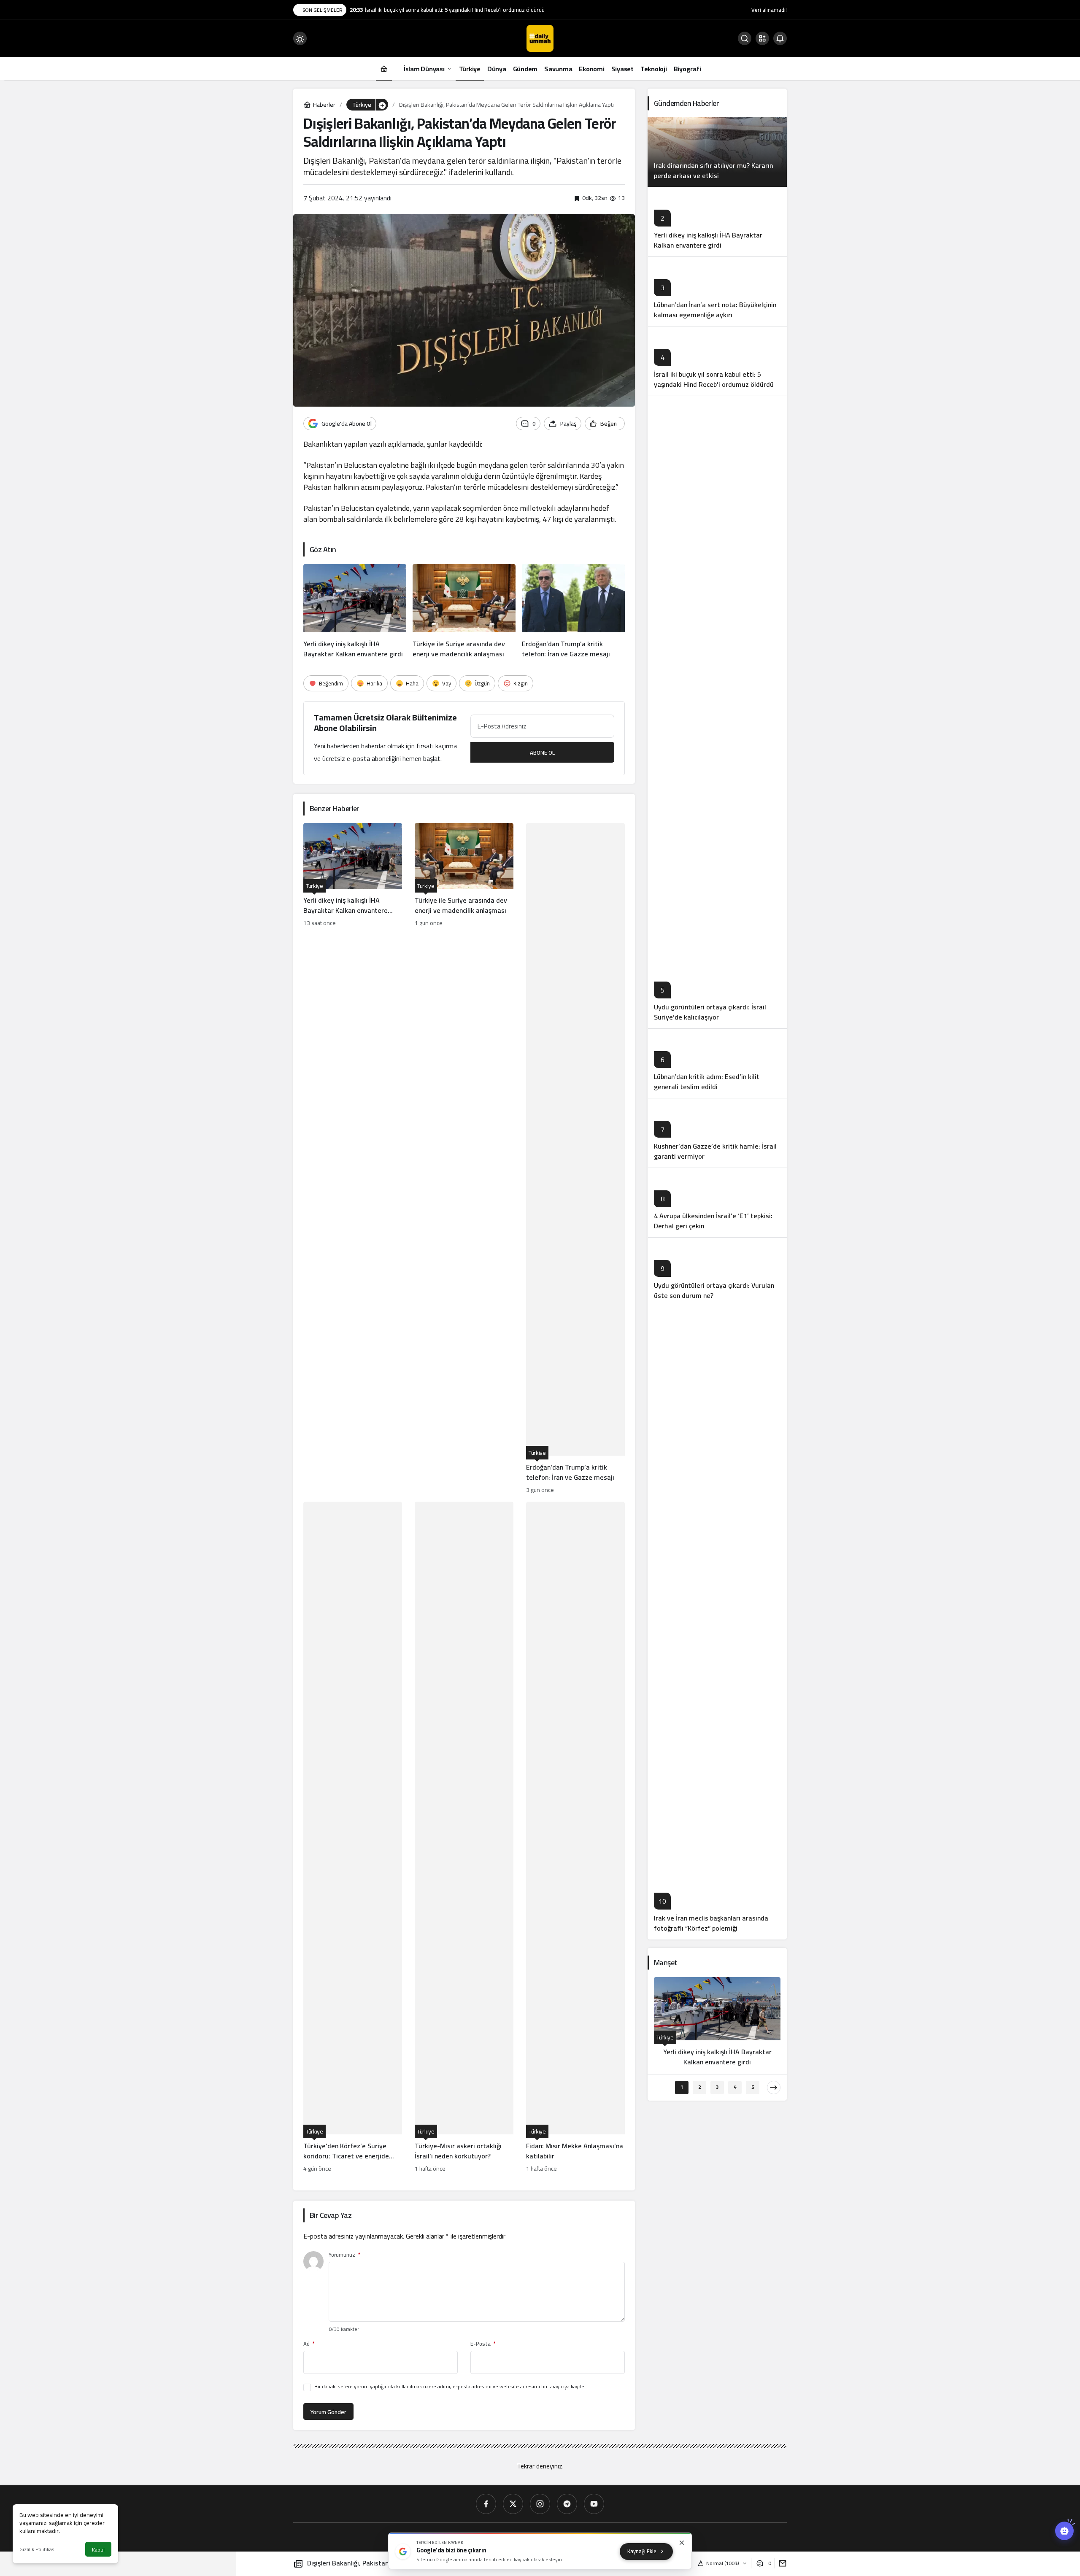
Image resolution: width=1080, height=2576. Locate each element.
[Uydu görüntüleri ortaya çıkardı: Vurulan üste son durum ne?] (717, 1272)
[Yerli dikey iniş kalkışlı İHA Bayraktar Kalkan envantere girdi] (355, 612)
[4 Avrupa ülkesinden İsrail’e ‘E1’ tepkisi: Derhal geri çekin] (717, 1202)
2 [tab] (700, 2087)
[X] (513, 2504)
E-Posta (483, 2344)
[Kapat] (682, 2543)
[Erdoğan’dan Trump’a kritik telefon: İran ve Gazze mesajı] (573, 612)
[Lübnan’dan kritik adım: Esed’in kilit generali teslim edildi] (717, 1063)
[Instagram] (540, 2504)
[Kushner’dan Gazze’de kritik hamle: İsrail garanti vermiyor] (717, 1133)
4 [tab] (735, 2087)
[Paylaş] (781, 2563)
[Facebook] (486, 2504)
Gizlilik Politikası (38, 2549)
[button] (762, 38)
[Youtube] (594, 2504)
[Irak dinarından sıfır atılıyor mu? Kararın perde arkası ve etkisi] (717, 152)
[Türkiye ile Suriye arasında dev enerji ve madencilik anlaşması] (464, 612)
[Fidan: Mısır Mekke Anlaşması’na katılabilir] (575, 1838)
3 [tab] (717, 2087)
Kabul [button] (98, 2550)
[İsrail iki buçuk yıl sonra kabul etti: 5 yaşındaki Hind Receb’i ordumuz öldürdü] (717, 361)
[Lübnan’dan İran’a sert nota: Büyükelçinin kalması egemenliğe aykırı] (717, 291)
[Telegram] (567, 2504)
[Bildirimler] (780, 38)
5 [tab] (753, 2087)
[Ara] (745, 38)
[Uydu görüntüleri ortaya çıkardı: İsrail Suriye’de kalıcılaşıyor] (717, 712)
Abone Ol (542, 753)
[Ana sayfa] (384, 69)
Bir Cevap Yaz (331, 2215)
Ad (309, 2344)
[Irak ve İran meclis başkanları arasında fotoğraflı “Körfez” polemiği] (717, 1623)
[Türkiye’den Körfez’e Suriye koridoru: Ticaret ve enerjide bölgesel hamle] (353, 1838)
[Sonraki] (774, 2088)
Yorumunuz (344, 2255)
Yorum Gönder (328, 2412)
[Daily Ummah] (540, 38)
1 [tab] (682, 2087)
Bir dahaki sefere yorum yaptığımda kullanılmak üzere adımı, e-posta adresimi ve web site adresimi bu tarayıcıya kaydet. (451, 2386)
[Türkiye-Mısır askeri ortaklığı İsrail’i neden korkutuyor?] (464, 1838)
